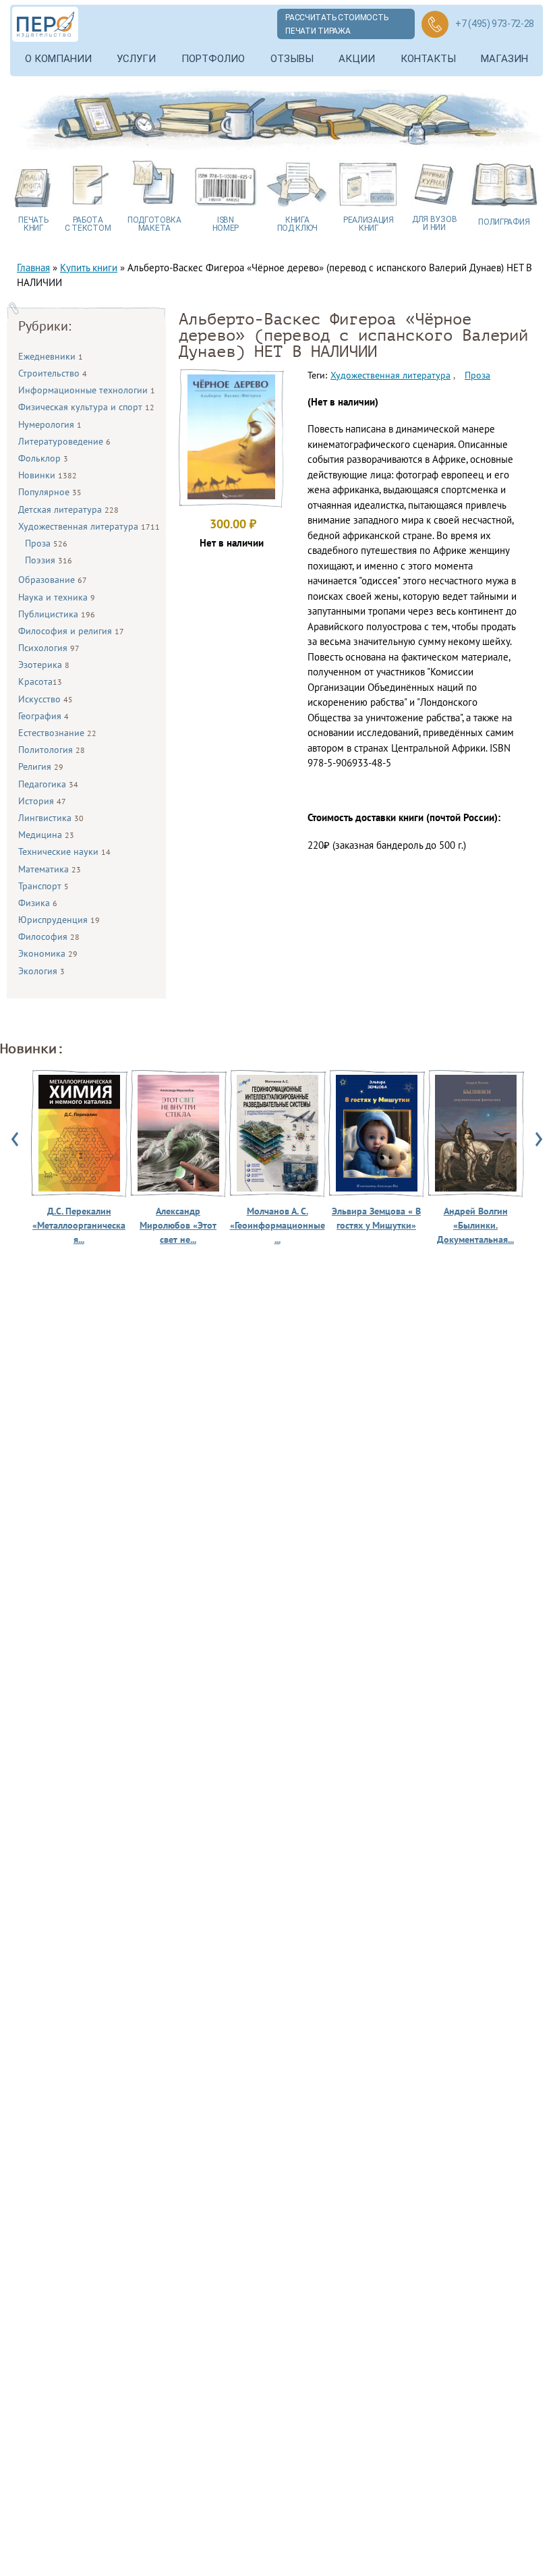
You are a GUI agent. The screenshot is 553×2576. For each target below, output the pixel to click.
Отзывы (292, 59)
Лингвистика (51, 818)
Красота (40, 681)
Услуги (136, 59)
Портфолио (213, 59)
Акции (357, 59)
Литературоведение (64, 441)
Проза (46, 543)
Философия (49, 936)
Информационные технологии (87, 390)
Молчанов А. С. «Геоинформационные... (278, 1225)
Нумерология (50, 424)
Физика (38, 903)
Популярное (50, 492)
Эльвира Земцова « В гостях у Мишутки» (376, 1218)
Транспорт (43, 886)
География (43, 716)
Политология (52, 750)
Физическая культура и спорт (86, 407)
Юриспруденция (59, 920)
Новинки (48, 475)
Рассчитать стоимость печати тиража (337, 24)
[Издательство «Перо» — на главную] (45, 24)
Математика (50, 869)
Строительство (53, 373)
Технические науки (64, 851)
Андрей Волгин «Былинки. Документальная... (475, 1225)
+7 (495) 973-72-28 (495, 24)
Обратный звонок (435, 24)
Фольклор (43, 458)
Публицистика (57, 614)
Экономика (48, 953)
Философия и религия (71, 631)
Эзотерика (44, 665)
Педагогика (48, 784)
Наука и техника (57, 597)
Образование (53, 580)
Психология (49, 648)
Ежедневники (51, 356)
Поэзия (49, 560)
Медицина (46, 835)
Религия (41, 766)
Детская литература (68, 509)
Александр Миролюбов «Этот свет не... (178, 1225)
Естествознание (57, 733)
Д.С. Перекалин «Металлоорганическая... (79, 1225)
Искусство (46, 699)
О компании (58, 59)
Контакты (428, 59)
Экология (41, 971)
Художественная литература (89, 526)
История (42, 801)
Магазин (504, 59)
